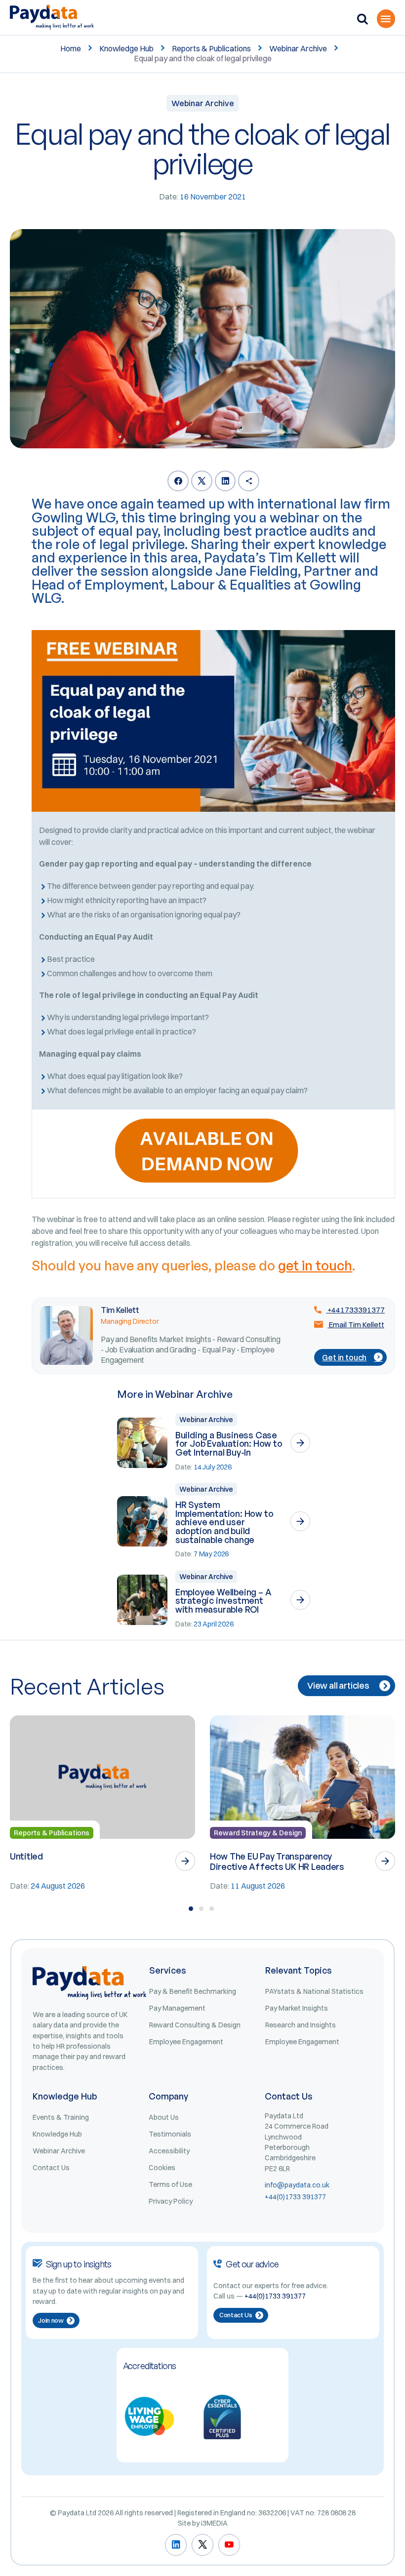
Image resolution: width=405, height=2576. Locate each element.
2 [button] (201, 1909)
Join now (51, 2320)
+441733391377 (355, 1310)
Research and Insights (301, 2025)
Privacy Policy (171, 2201)
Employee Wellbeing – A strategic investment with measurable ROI (223, 1601)
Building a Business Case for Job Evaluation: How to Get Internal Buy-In (229, 1444)
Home (71, 48)
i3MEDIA (214, 2523)
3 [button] (212, 1909)
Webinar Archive (298, 48)
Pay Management (177, 2008)
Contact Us (51, 2168)
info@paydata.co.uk (297, 2185)
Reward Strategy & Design (258, 1833)
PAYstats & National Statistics (314, 1991)
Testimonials (170, 2134)
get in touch (315, 1266)
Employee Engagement (186, 2042)
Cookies (162, 2168)
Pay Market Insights (297, 2008)
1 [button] (191, 1909)
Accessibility (169, 2151)
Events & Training (61, 2117)
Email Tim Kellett (356, 1325)
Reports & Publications (211, 48)
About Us (164, 2117)
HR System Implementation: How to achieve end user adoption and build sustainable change (224, 1522)
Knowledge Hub (126, 48)
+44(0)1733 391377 (295, 2197)
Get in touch (344, 1357)
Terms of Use (170, 2184)
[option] (102, 1804)
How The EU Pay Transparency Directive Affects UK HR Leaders (277, 1861)
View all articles (338, 1685)
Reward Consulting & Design (195, 2025)
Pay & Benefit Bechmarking (193, 1991)
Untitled (26, 1856)
